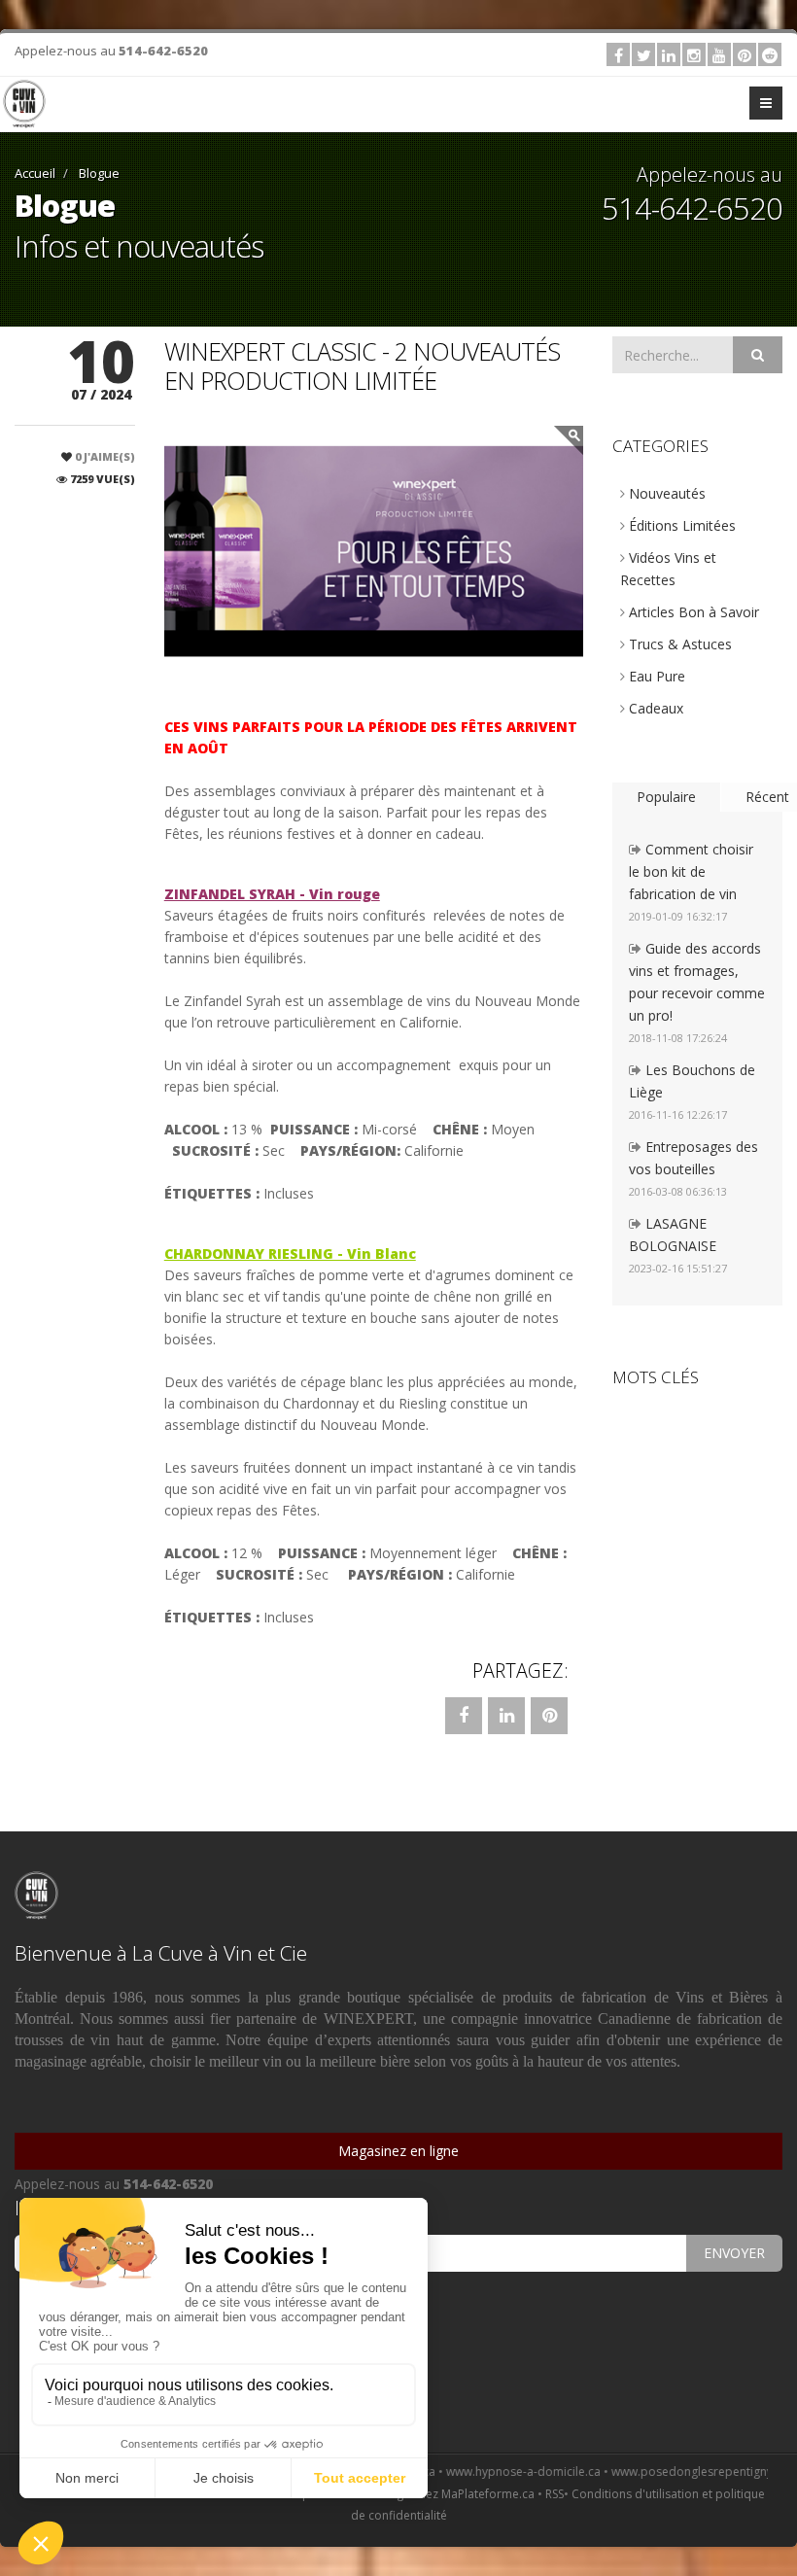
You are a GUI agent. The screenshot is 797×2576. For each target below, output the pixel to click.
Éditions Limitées (680, 525)
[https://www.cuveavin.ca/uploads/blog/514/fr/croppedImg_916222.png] (374, 552)
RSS (554, 2494)
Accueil (35, 173)
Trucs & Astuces (678, 644)
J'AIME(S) (105, 456)
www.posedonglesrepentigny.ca (654, 2472)
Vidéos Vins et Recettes (668, 569)
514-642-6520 (163, 51)
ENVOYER (734, 2253)
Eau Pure (655, 676)
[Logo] (24, 104)
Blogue (98, 173)
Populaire (666, 797)
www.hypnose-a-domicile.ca (478, 2472)
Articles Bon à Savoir (692, 612)
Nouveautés (665, 493)
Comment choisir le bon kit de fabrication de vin (691, 871)
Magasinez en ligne (398, 2151)
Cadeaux (654, 708)
